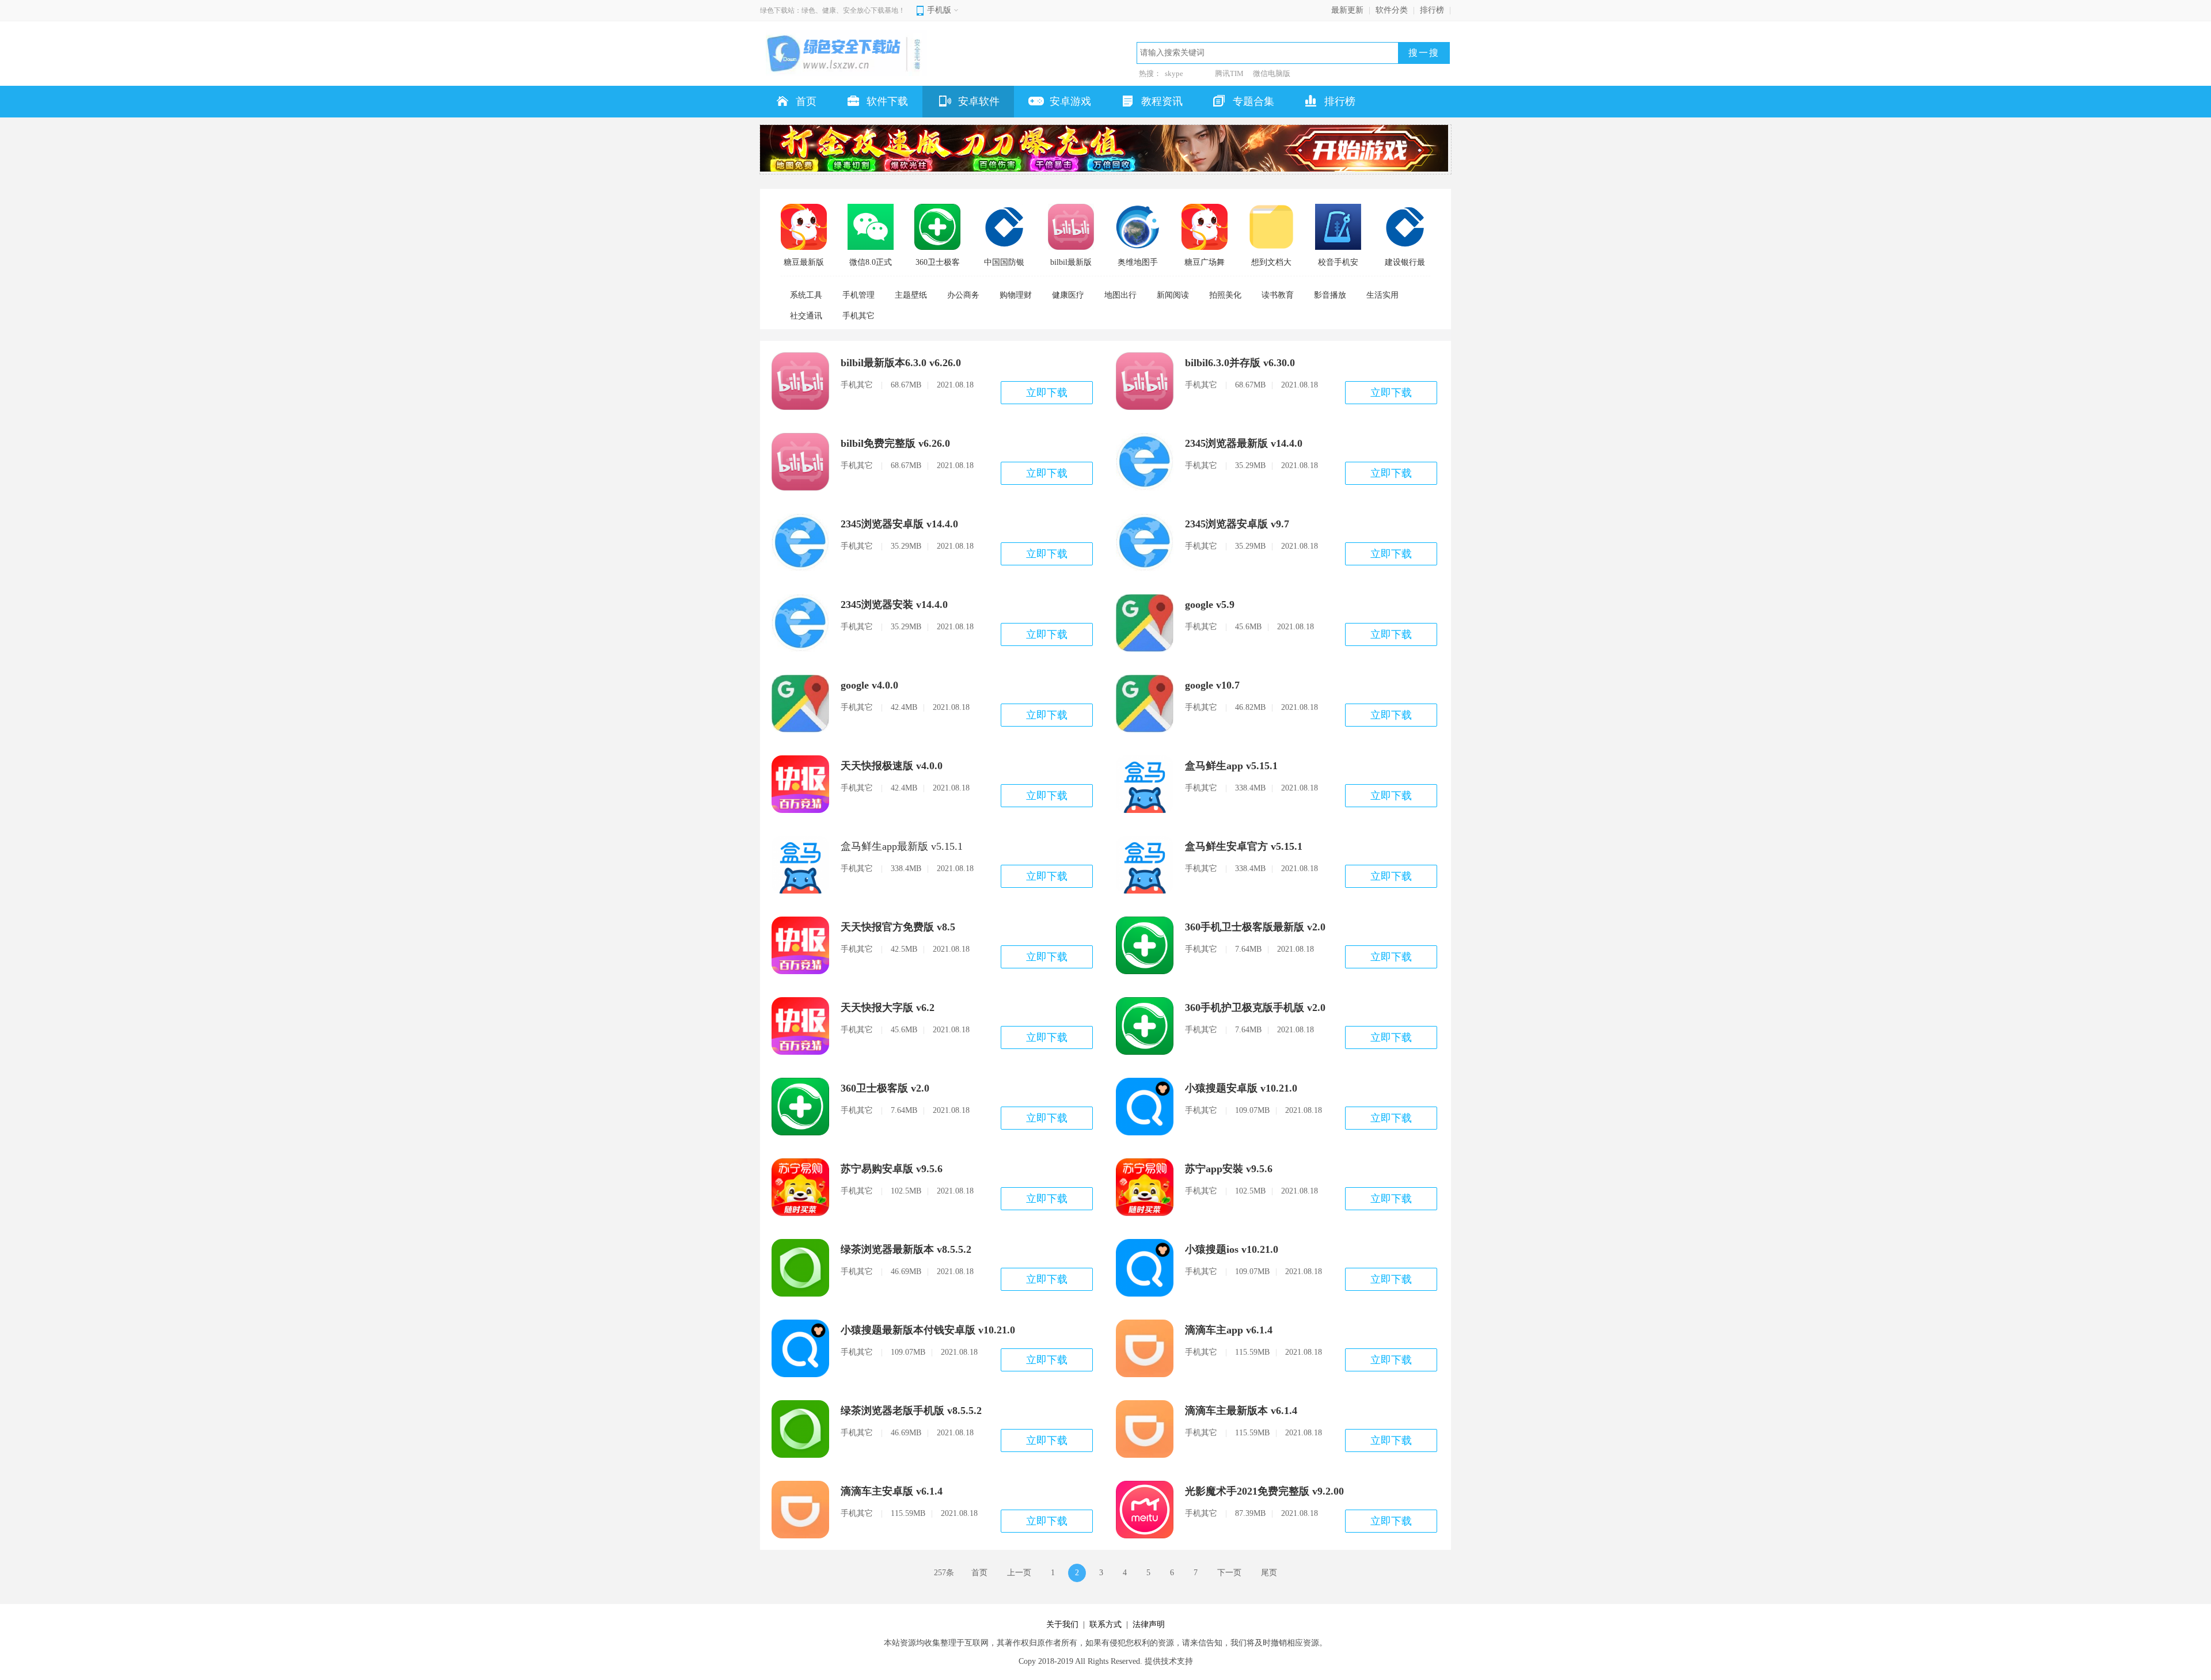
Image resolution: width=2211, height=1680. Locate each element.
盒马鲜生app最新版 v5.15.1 (902, 846)
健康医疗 (1068, 295)
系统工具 (806, 295)
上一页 (1019, 1573)
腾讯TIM (1229, 73)
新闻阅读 (1173, 295)
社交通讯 (806, 316)
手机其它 (858, 316)
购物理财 (1016, 295)
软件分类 (1392, 10)
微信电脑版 (1272, 73)
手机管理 (858, 295)
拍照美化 (1225, 295)
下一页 (1229, 1573)
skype (1174, 73)
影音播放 (1330, 295)
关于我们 (1062, 1624)
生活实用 (1382, 295)
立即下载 (1047, 393)
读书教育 (1278, 295)
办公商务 (963, 295)
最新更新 (1347, 10)
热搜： (1150, 73)
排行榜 (1432, 10)
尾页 (1269, 1573)
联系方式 (1105, 1624)
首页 (979, 1573)
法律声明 (1149, 1624)
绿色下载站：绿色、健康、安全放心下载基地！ (833, 10)
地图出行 (1120, 295)
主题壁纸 (911, 295)
